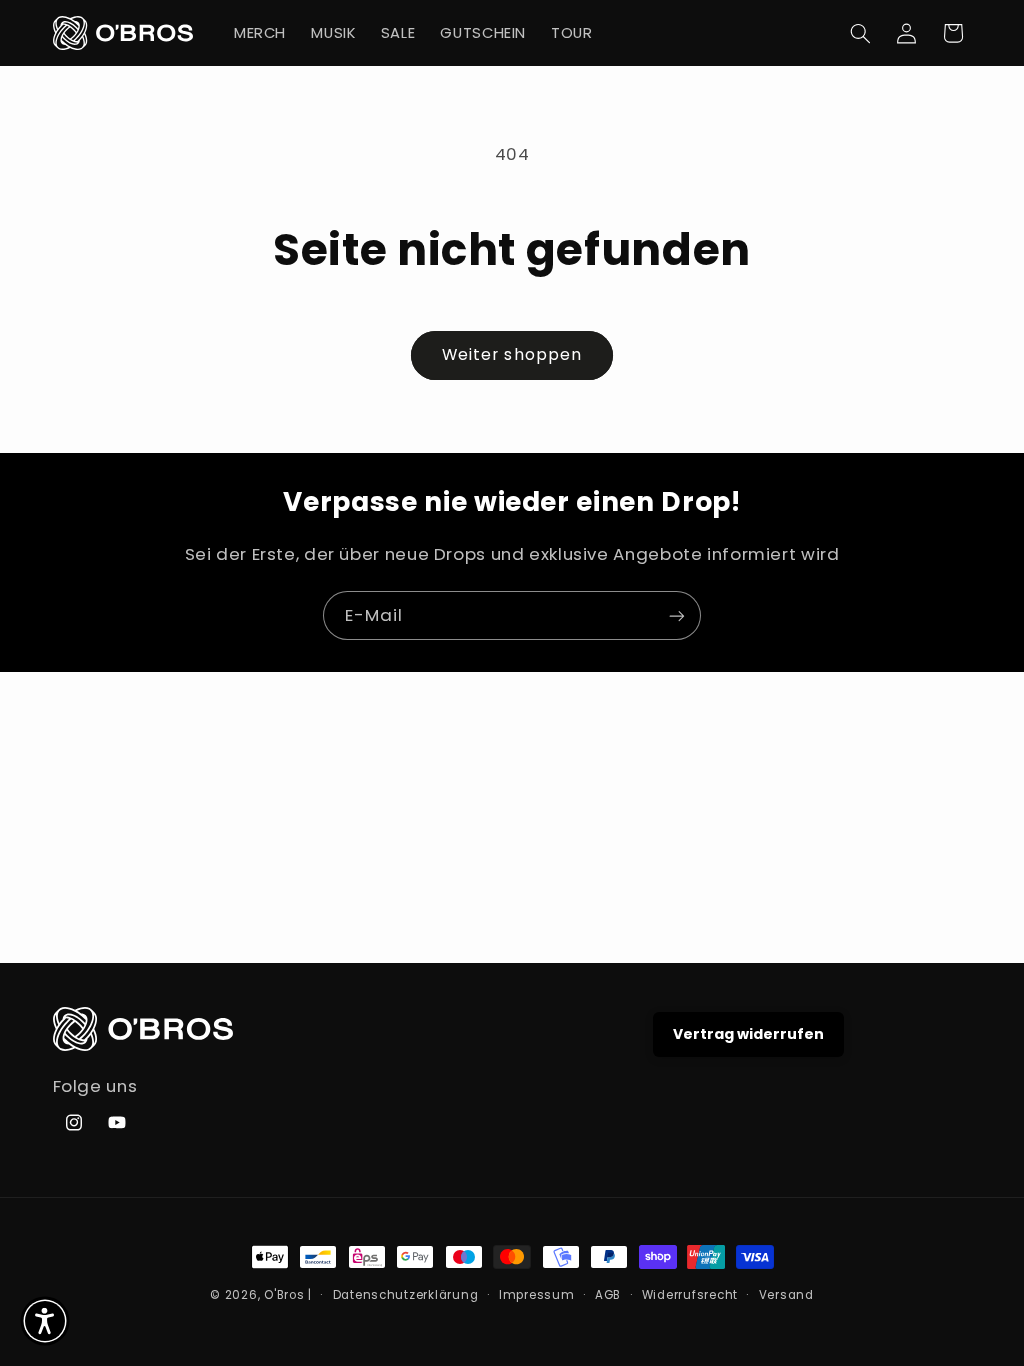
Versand (786, 1295)
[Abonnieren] (677, 615)
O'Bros (284, 1295)
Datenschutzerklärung (406, 1295)
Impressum (537, 1295)
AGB (608, 1295)
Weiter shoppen (512, 354)
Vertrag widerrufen (748, 1034)
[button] (860, 33)
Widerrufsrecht (690, 1295)
